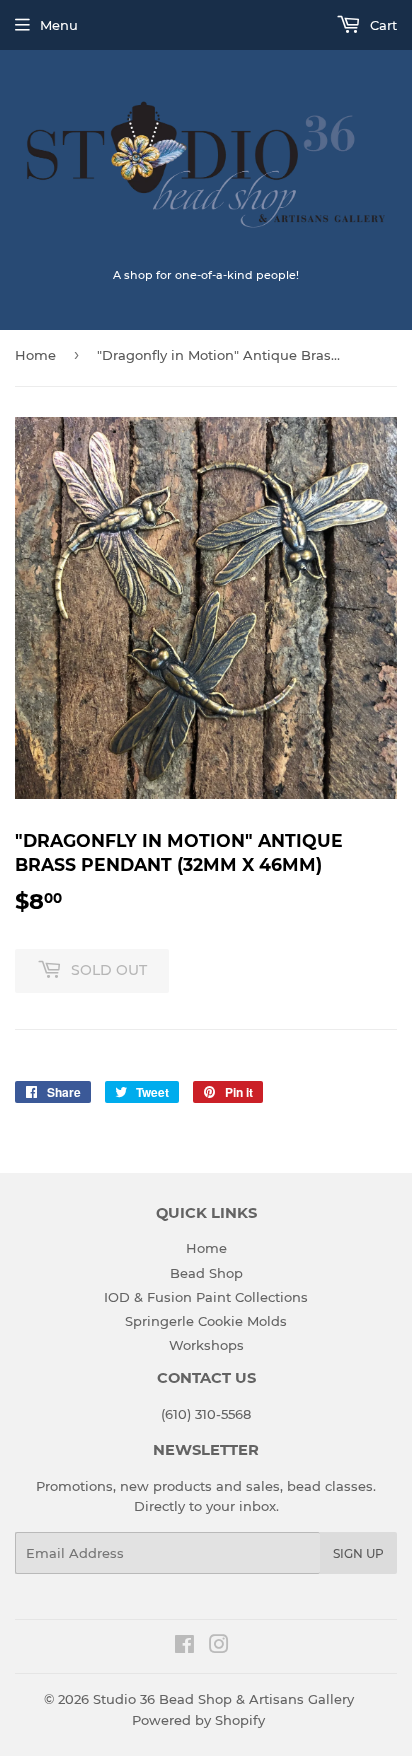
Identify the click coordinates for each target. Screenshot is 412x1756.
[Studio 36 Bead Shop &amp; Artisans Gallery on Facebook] (184, 1647)
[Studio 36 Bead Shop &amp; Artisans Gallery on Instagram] (219, 1647)
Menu (59, 25)
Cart (381, 25)
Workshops (206, 1345)
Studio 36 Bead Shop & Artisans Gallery (223, 1699)
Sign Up (358, 1553)
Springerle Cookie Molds (206, 1321)
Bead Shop (206, 1273)
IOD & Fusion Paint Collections (206, 1297)
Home (35, 355)
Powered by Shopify (198, 1720)
